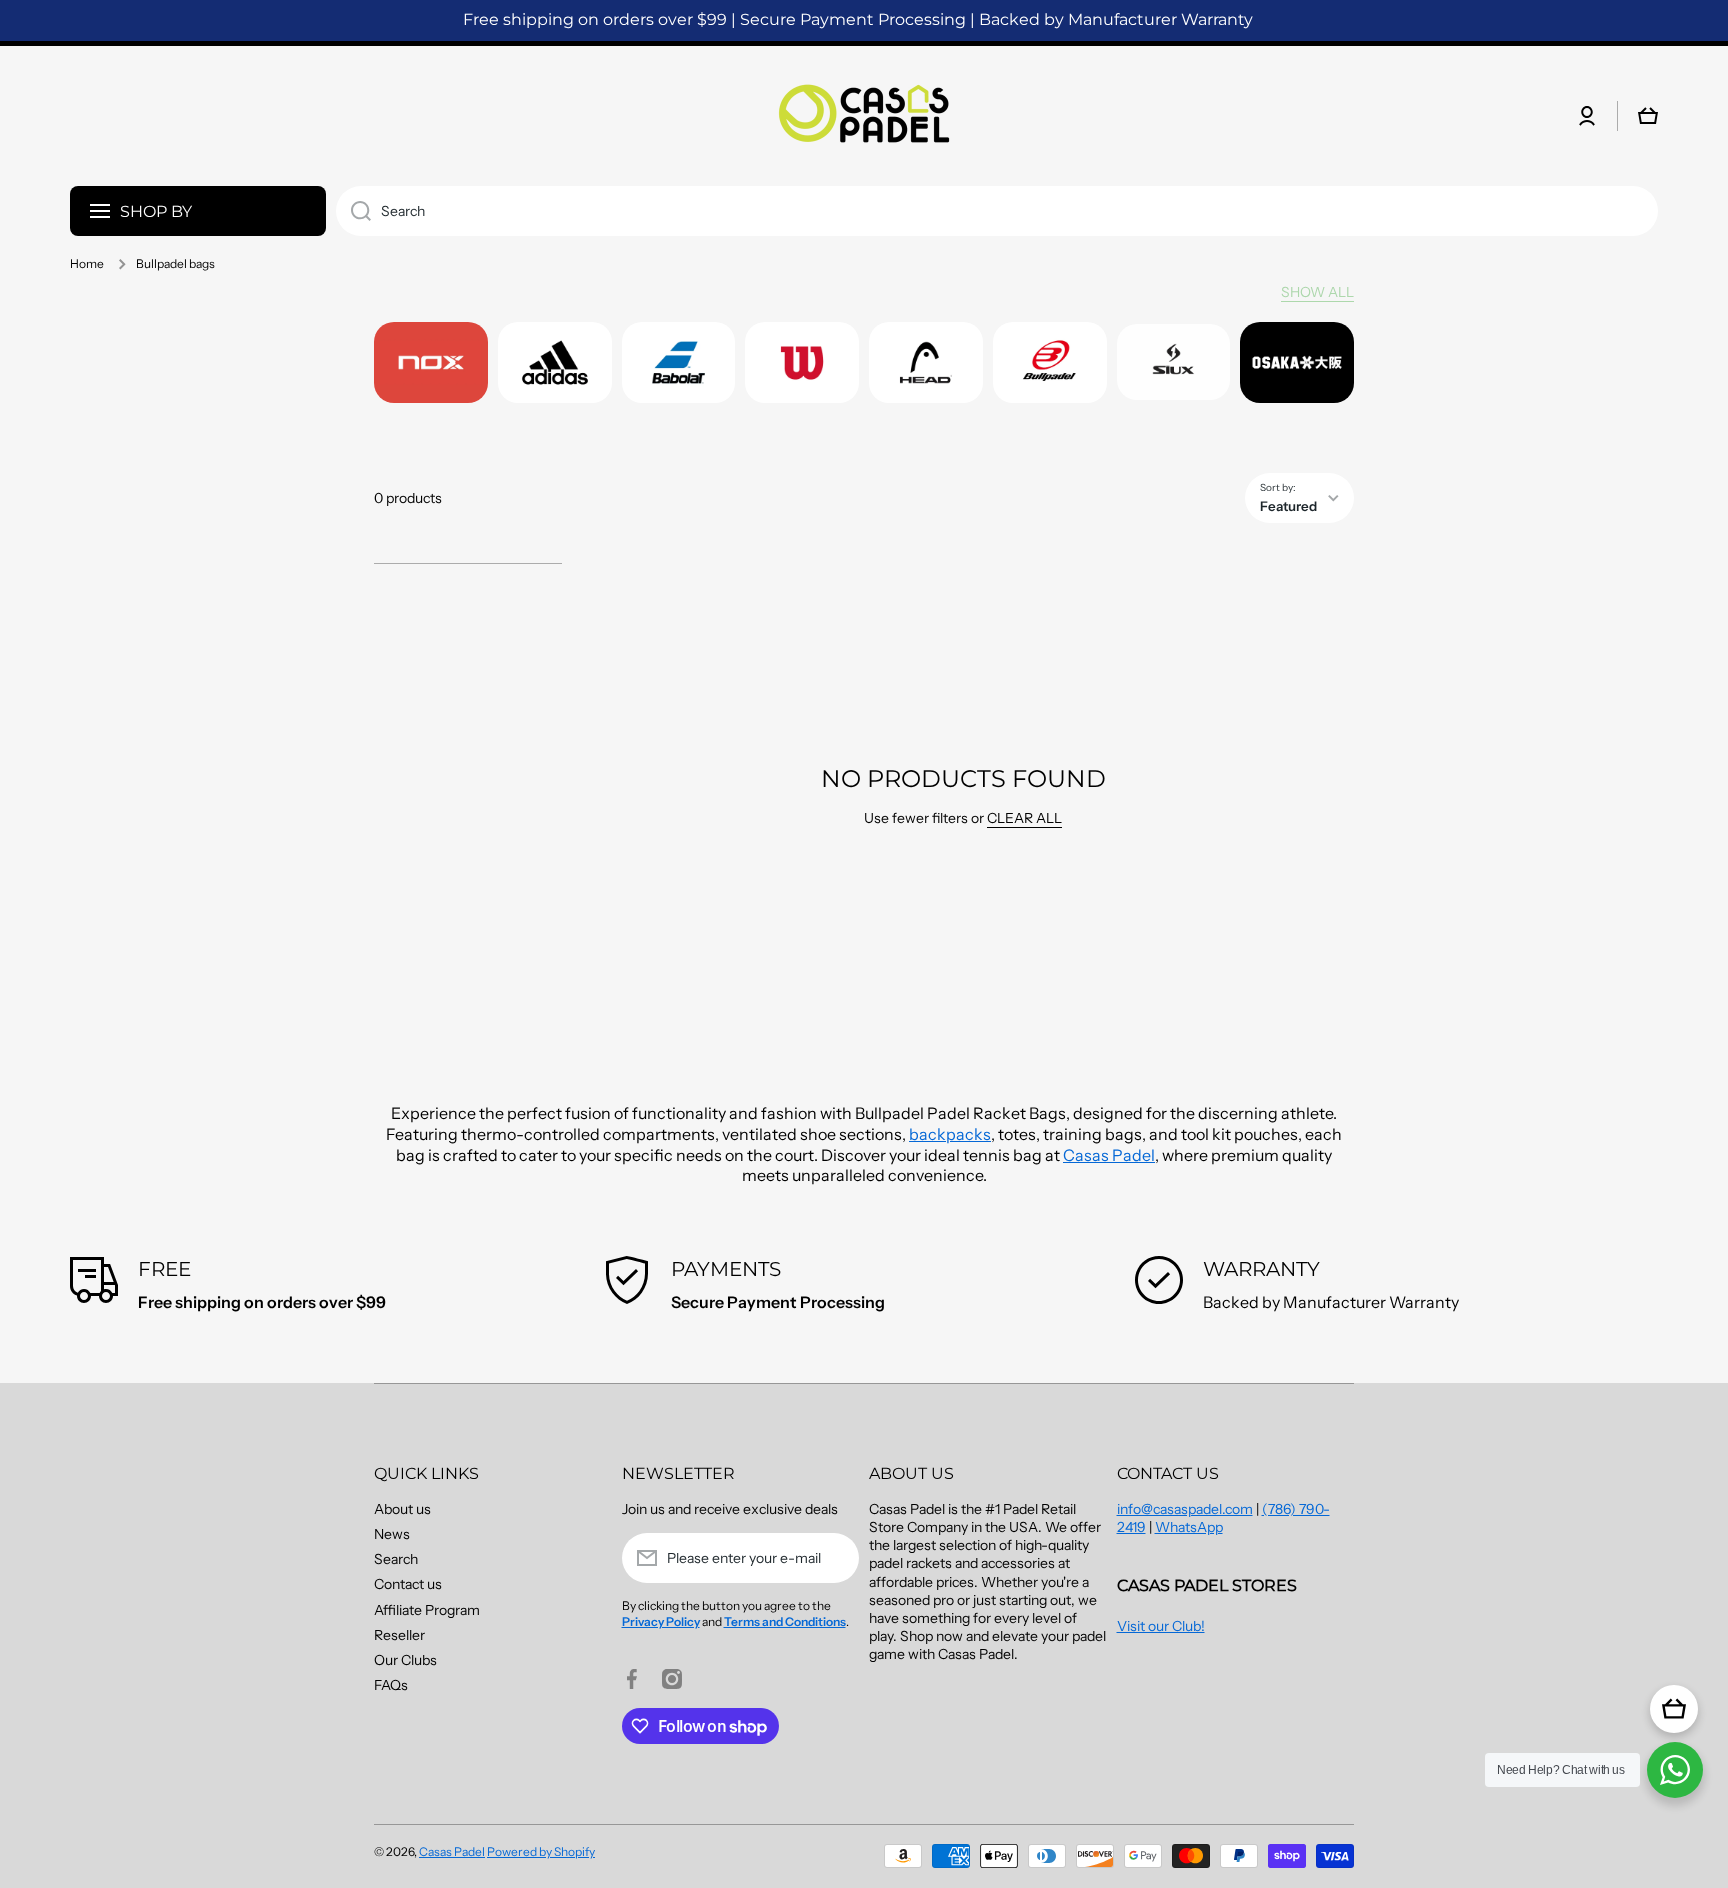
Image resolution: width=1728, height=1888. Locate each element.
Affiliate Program (427, 1610)
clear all (1024, 818)
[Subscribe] (834, 1558)
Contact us (408, 1584)
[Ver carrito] (1674, 1709)
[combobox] (997, 211)
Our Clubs (405, 1660)
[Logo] (864, 116)
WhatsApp (1189, 1527)
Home (87, 263)
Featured (1288, 506)
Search (396, 1559)
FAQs (391, 1685)
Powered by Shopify (541, 1851)
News (392, 1534)
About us (402, 1509)
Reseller (399, 1635)
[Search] (353, 211)
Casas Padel (1109, 1155)
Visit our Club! (1161, 1626)
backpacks (950, 1134)
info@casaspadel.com (1185, 1509)
